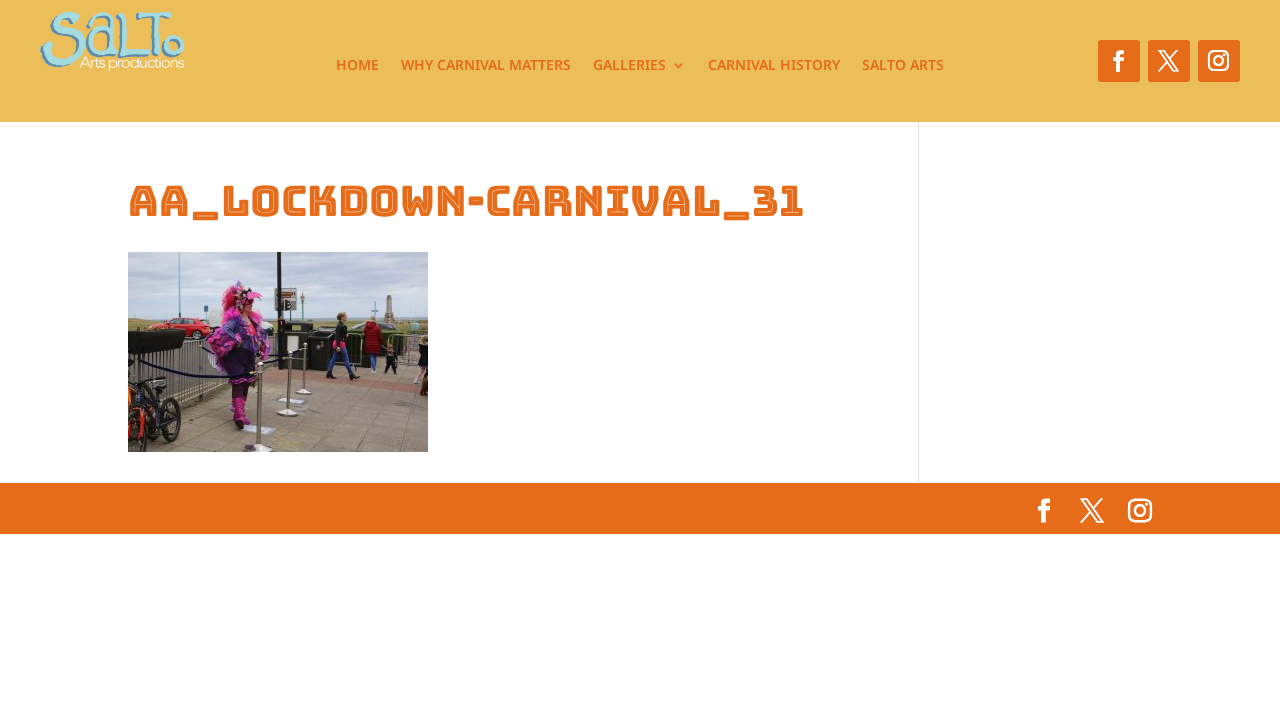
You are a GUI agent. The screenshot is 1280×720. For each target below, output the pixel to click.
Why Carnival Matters (486, 66)
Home (357, 66)
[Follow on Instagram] (1219, 61)
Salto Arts (903, 66)
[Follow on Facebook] (1119, 61)
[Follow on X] (1169, 61)
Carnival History (774, 66)
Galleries (629, 66)
